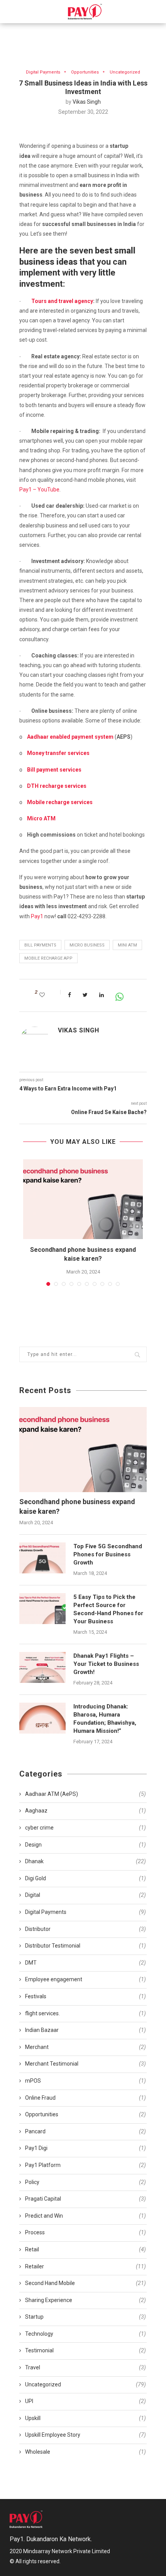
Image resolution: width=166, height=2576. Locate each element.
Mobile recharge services (60, 802)
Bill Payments (40, 945)
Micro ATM (41, 818)
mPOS (86, 2081)
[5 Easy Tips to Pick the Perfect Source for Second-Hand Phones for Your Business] (42, 1609)
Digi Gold (86, 1878)
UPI (86, 2401)
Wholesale (86, 2452)
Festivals (86, 1996)
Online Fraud (86, 2098)
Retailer (86, 2266)
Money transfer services (58, 753)
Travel (86, 2367)
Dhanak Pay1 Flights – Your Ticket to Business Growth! (106, 1664)
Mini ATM (127, 945)
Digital (86, 1895)
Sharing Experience (86, 2300)
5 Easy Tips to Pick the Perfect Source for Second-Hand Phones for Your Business (108, 1609)
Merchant (86, 2047)
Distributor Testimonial (86, 1946)
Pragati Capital (86, 2199)
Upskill (86, 2418)
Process (86, 2232)
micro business (87, 945)
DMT (86, 1963)
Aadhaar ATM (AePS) (86, 1794)
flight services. (86, 2013)
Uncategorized (125, 72)
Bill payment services (54, 770)
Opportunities (85, 72)
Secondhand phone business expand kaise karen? (77, 1506)
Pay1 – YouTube (39, 490)
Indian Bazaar (86, 2030)
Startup (86, 2317)
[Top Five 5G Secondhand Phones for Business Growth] (42, 1558)
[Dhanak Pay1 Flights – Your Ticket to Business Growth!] (42, 1667)
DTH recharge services (57, 786)
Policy (86, 2182)
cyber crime (86, 1828)
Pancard (86, 2131)
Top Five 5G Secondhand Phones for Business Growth (108, 1554)
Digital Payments (43, 72)
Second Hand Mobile (86, 2283)
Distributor (86, 1929)
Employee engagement (86, 1979)
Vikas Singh (87, 102)
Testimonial (86, 2350)
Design (86, 1845)
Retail (86, 2249)
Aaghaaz (86, 1811)
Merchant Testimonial (86, 2064)
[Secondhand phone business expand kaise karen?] (83, 1199)
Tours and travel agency (62, 301)
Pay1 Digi (86, 2148)
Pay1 (37, 916)
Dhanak (86, 1861)
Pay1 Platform (86, 2165)
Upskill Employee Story (86, 2435)
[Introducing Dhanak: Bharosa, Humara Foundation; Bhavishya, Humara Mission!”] (42, 1718)
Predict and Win (86, 2216)
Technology (86, 2334)
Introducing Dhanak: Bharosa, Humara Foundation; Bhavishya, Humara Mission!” (105, 1719)
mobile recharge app (48, 958)
